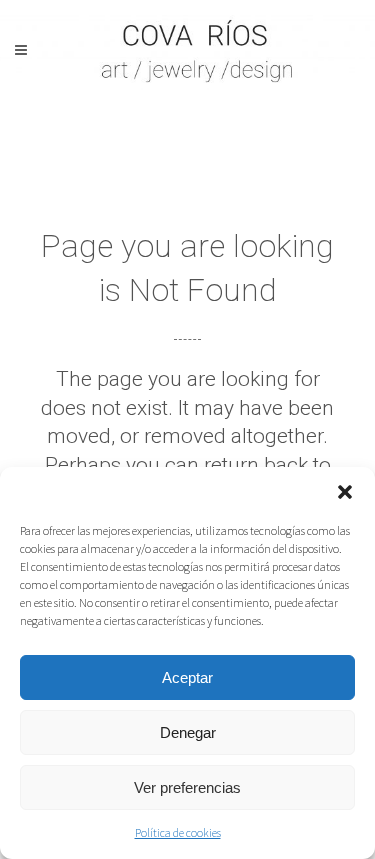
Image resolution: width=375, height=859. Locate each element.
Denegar (188, 732)
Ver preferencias (187, 787)
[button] (345, 492)
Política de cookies (178, 832)
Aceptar (187, 677)
